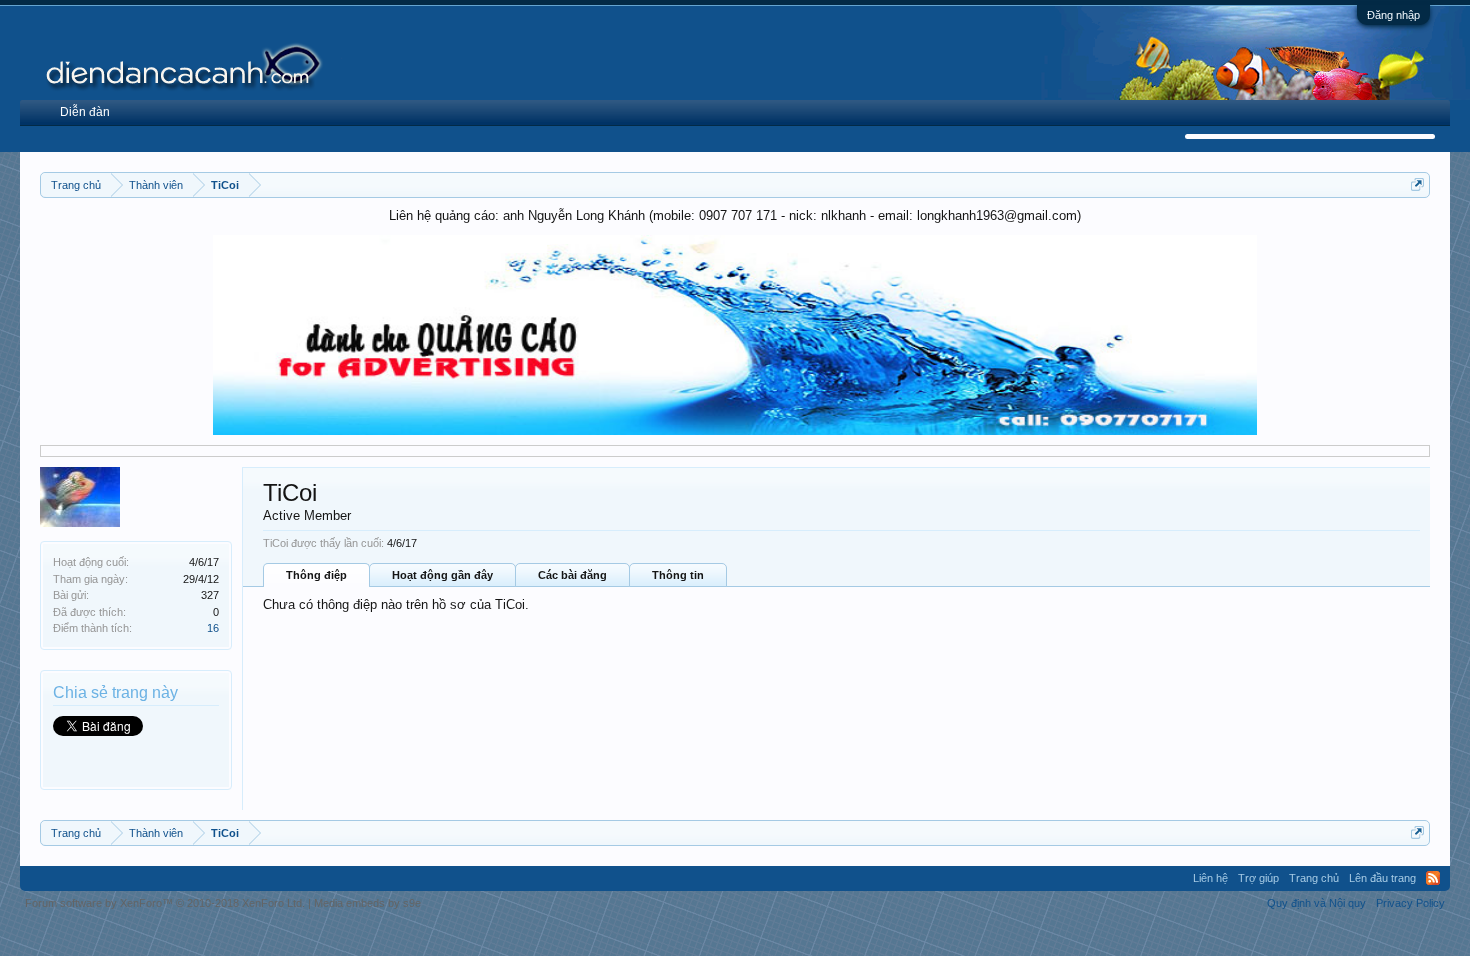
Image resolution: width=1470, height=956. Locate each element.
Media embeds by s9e (367, 903)
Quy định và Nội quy (1316, 903)
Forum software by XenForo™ (165, 903)
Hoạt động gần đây (442, 575)
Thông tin (678, 575)
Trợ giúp (1258, 878)
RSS (1433, 878)
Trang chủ (1314, 878)
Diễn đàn (85, 112)
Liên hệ (1210, 878)
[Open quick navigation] (1417, 184)
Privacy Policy (1410, 903)
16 (213, 628)
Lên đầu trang (1382, 878)
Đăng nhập (1393, 15)
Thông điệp (316, 575)
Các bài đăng (572, 575)
